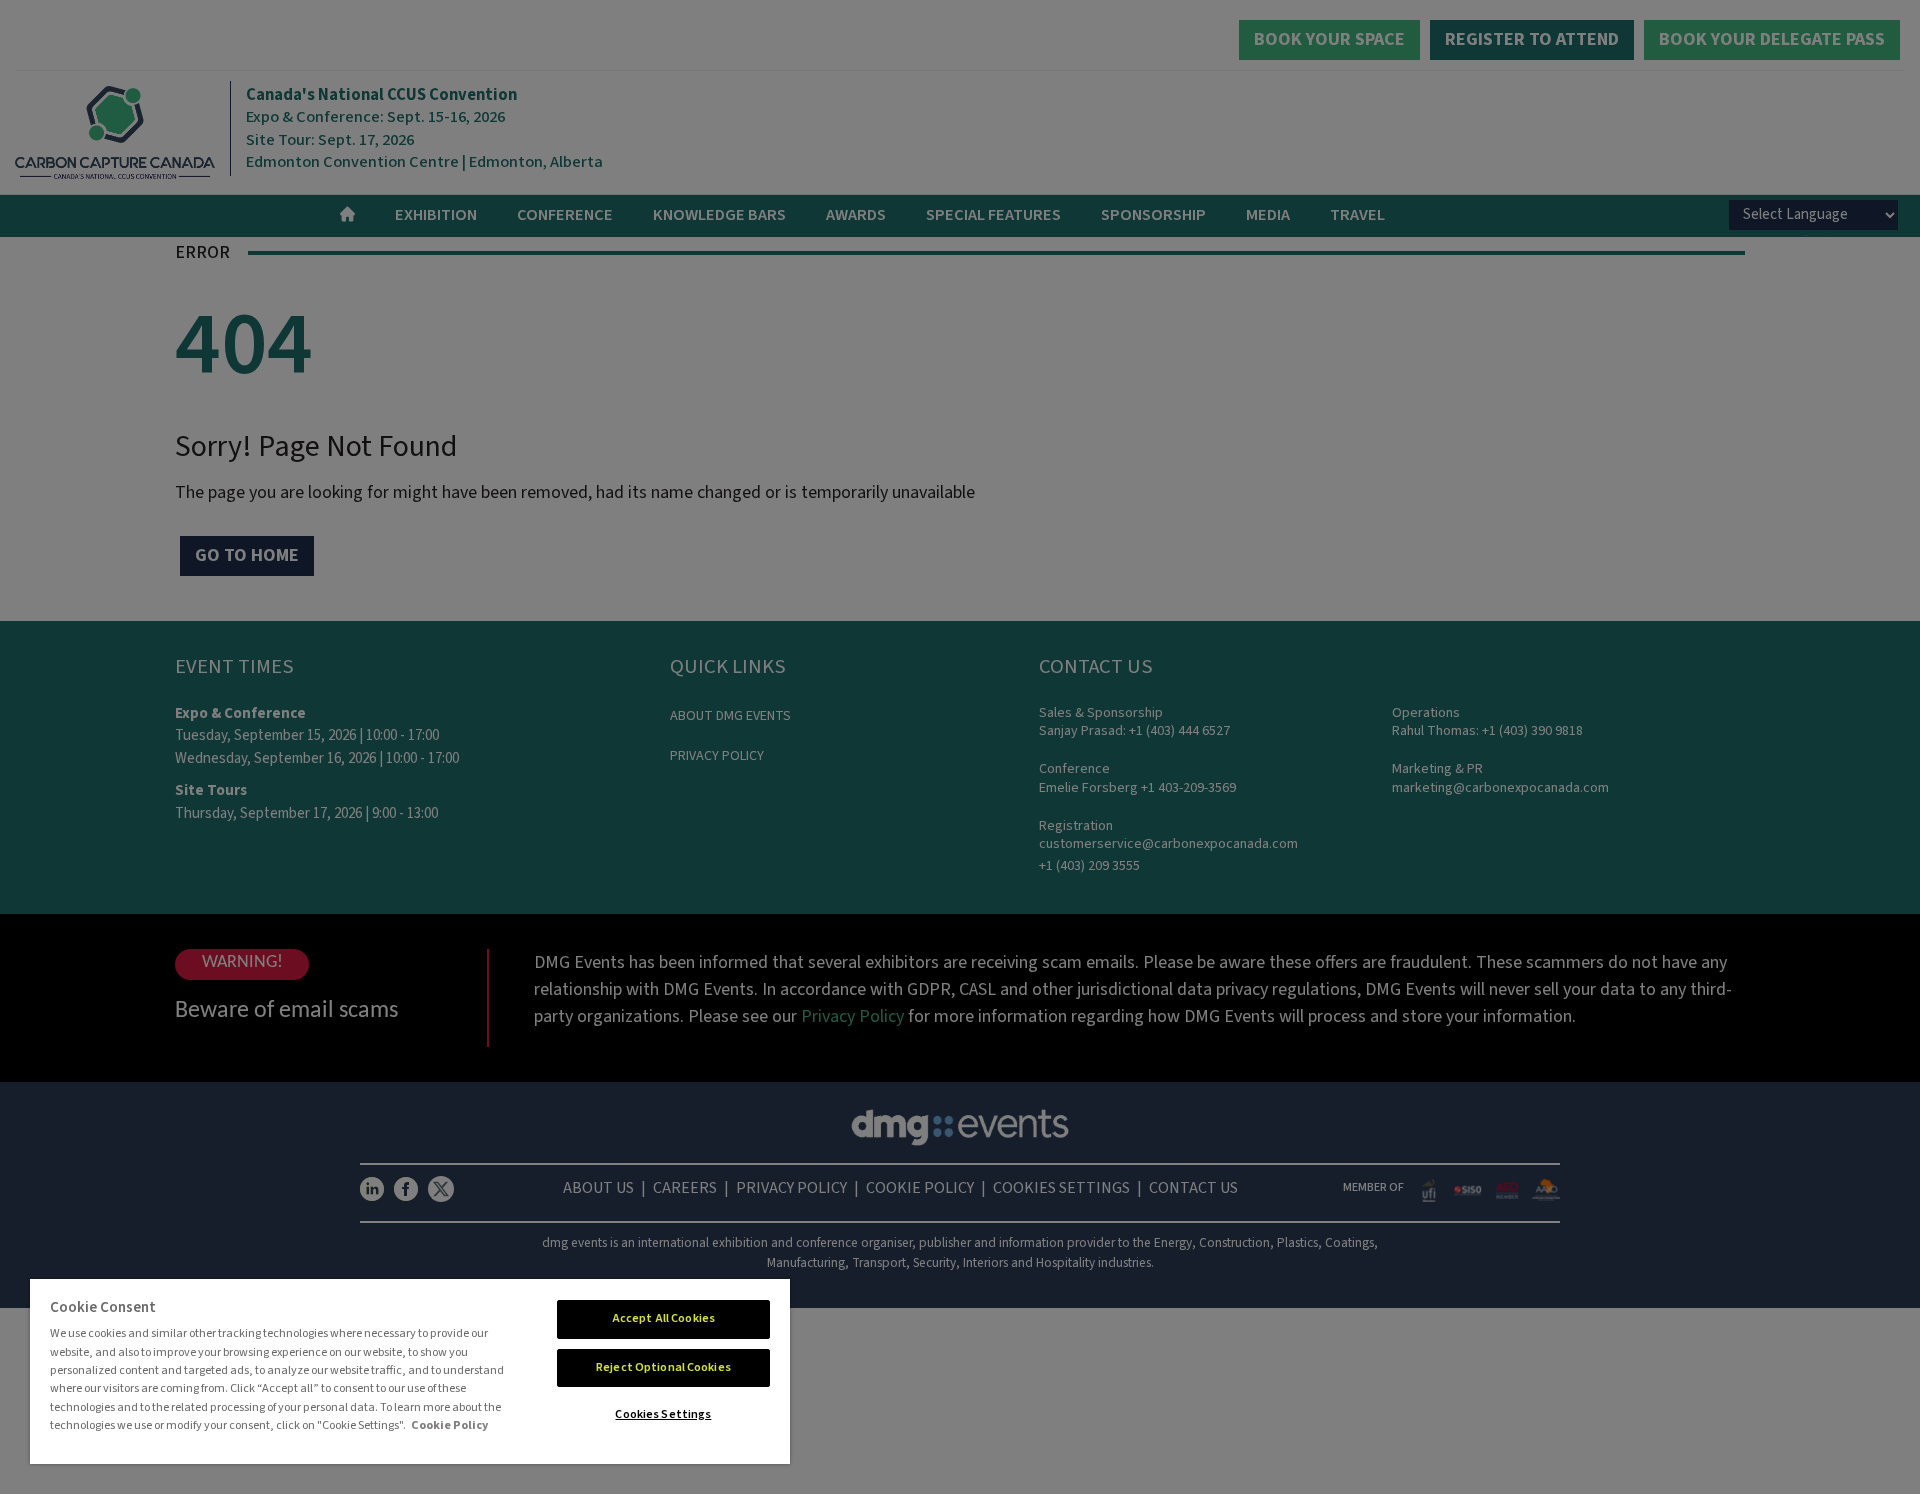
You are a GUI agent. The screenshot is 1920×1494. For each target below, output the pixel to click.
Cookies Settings (663, 1414)
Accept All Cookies (663, 1318)
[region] (410, 1371)
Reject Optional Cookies (663, 1367)
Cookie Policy (449, 1425)
